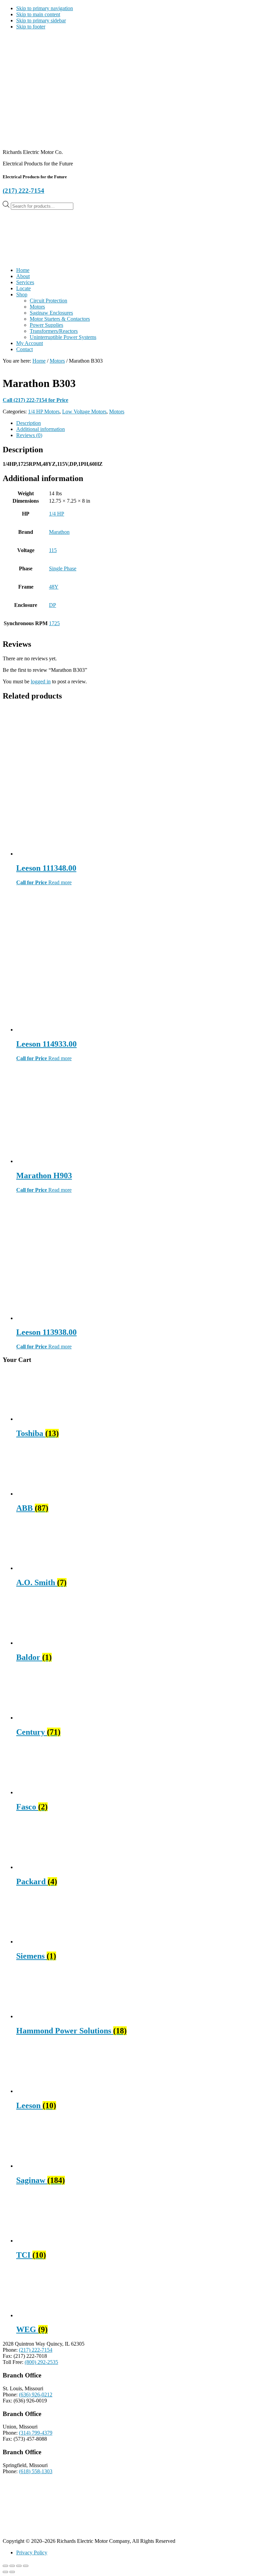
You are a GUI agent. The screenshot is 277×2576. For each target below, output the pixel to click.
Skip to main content (38, 14)
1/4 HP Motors (44, 412)
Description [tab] (29, 423)
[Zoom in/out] (5, 2566)
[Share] (19, 2566)
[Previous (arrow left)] (5, 2572)
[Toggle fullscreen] (12, 2566)
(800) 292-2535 (41, 2362)
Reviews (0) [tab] (29, 435)
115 (53, 550)
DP (53, 605)
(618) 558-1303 (36, 2471)
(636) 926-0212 (36, 2395)
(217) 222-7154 (23, 191)
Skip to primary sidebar (41, 20)
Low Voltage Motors (84, 412)
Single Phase (63, 568)
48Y (54, 587)
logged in (41, 681)
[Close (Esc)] (26, 2566)
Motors (57, 361)
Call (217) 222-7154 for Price (35, 400)
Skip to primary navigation (45, 8)
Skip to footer (31, 27)
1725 (54, 623)
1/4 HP (57, 514)
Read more (60, 882)
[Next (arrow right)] (12, 2572)
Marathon (59, 532)
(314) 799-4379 (36, 2433)
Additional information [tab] (41, 429)
